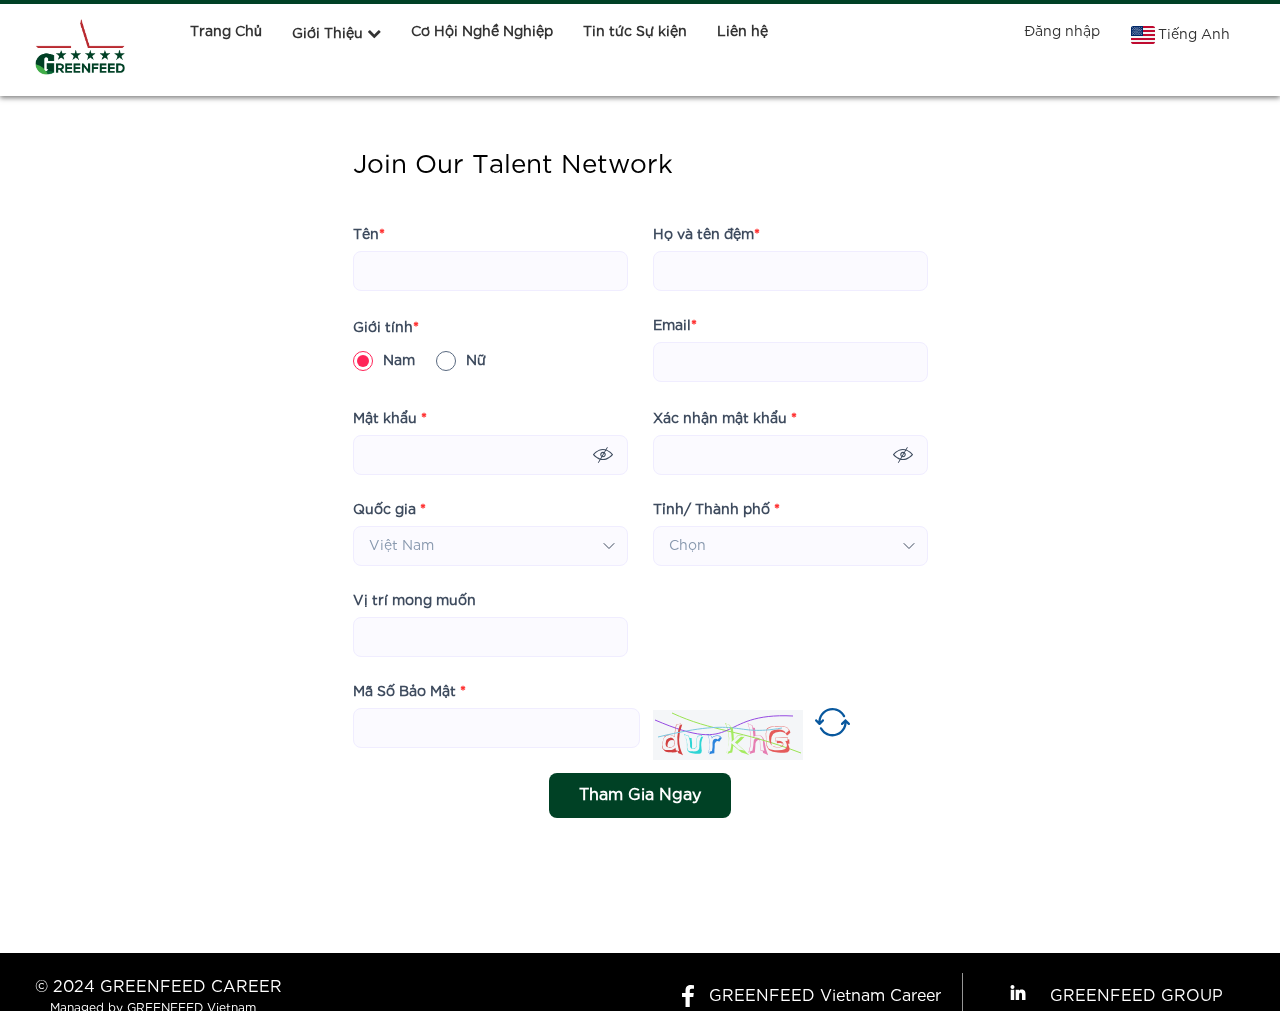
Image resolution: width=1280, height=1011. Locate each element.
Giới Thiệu (327, 34)
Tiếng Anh (1194, 35)
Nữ (476, 361)
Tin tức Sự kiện (635, 32)
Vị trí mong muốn (414, 601)
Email (675, 326)
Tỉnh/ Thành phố (716, 510)
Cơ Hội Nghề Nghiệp (482, 32)
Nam (399, 361)
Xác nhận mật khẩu (725, 419)
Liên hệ (742, 32)
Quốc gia (389, 510)
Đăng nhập (1062, 32)
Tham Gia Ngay (640, 795)
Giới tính (386, 328)
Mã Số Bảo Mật (409, 692)
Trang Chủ (226, 32)
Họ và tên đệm (706, 235)
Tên (369, 235)
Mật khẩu (390, 419)
